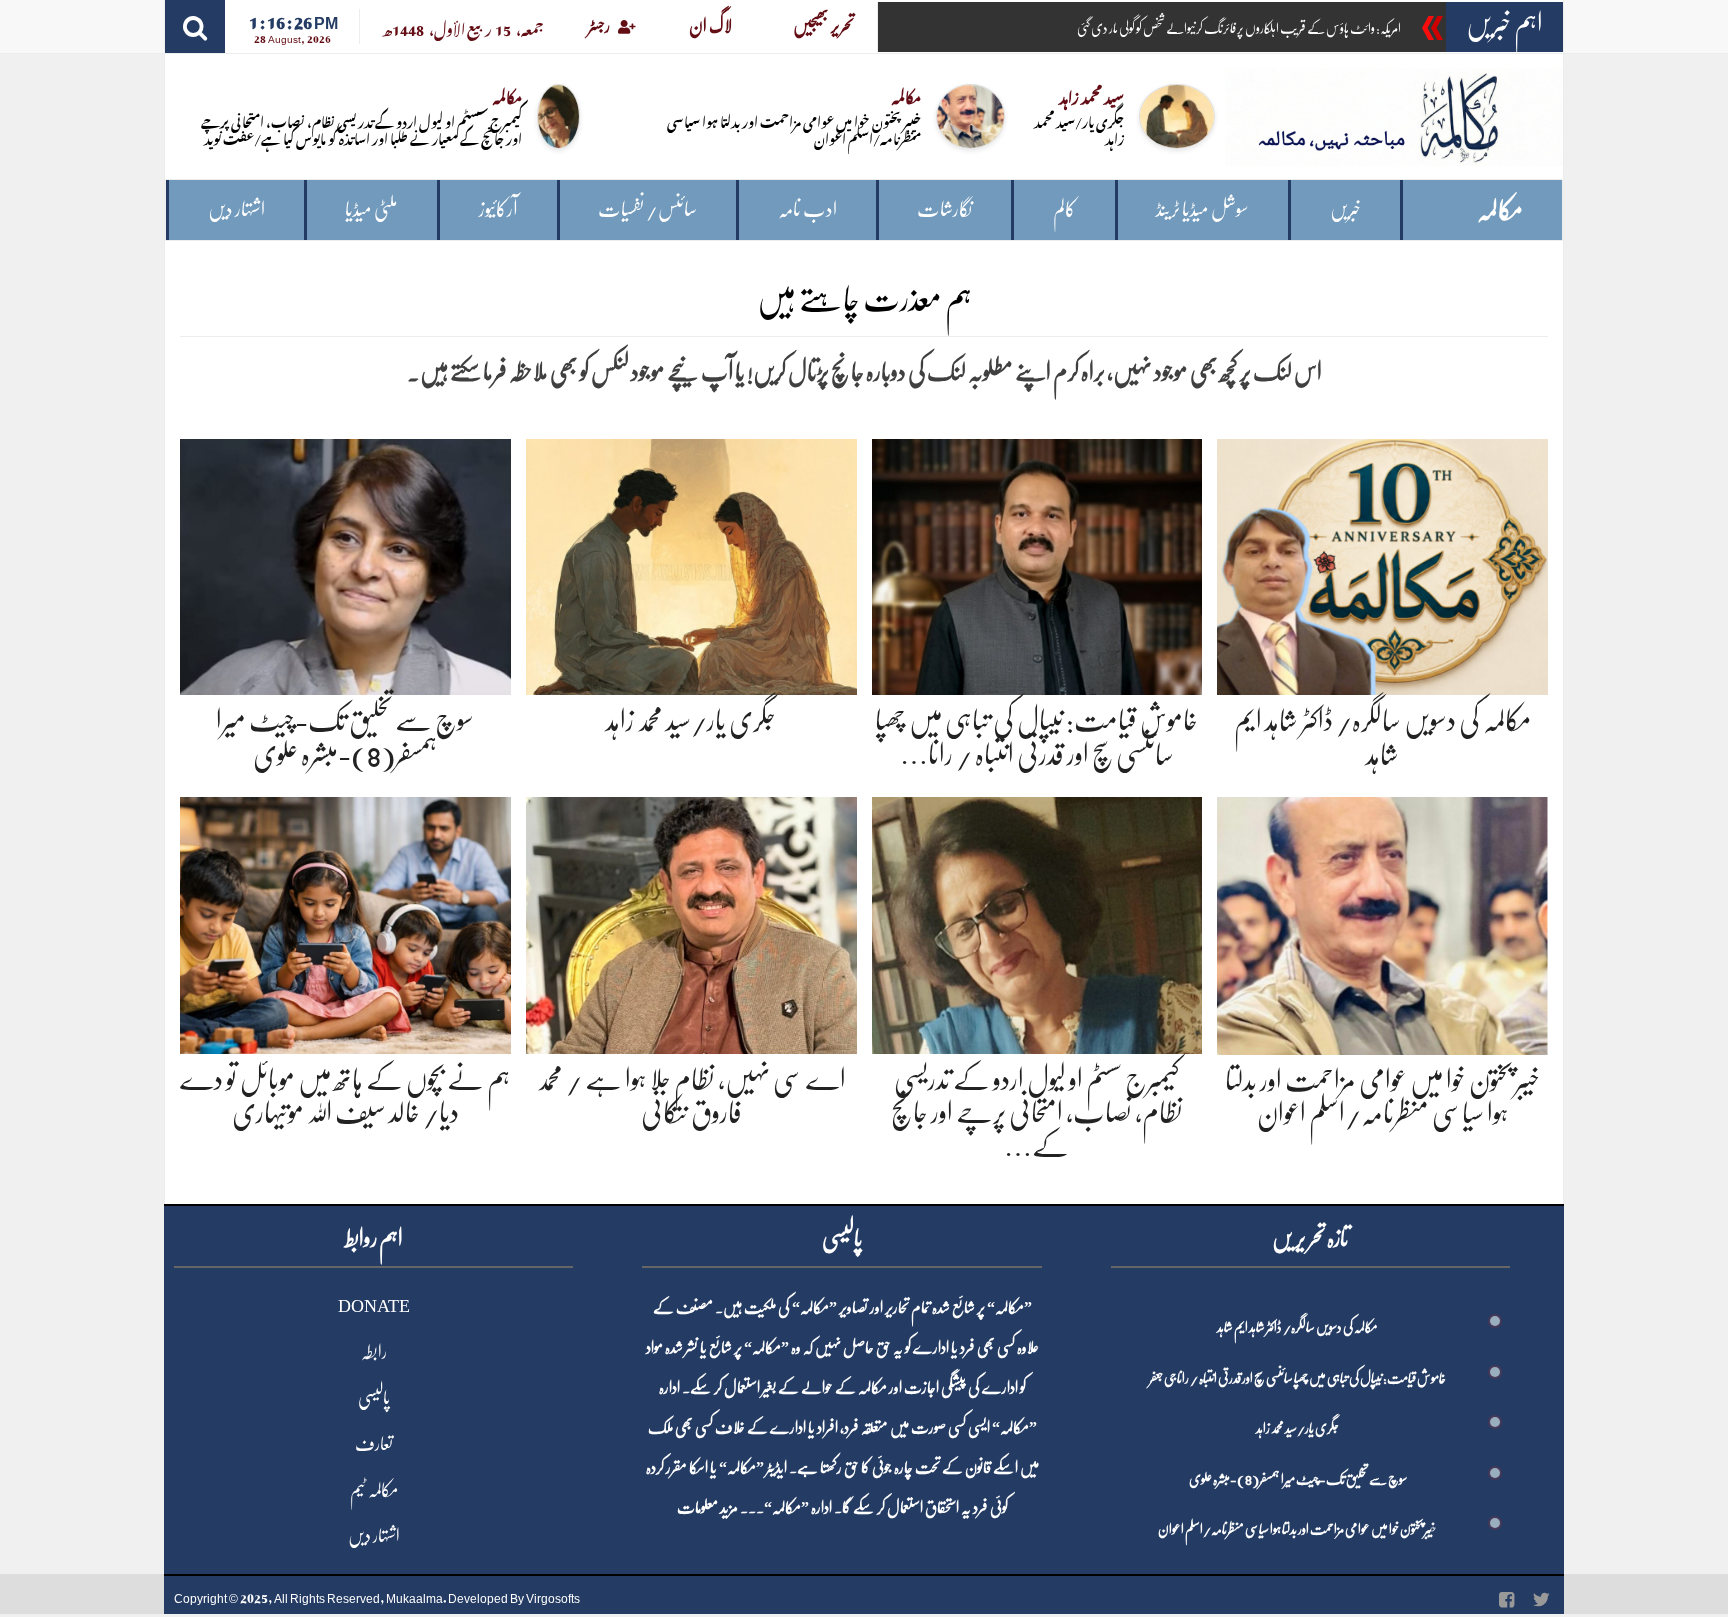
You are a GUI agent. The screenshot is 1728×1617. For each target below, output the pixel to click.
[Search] (195, 26)
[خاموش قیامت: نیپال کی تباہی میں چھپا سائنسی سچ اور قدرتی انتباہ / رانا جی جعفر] (1037, 563)
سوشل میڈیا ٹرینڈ (1202, 209)
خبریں (1345, 209)
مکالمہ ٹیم (374, 1490)
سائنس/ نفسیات (647, 209)
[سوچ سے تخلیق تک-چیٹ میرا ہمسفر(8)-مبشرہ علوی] (345, 563)
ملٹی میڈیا (371, 209)
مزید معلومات (707, 1508)
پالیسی (374, 1398)
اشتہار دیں (236, 209)
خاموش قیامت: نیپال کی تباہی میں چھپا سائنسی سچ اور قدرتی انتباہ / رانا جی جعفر (1297, 1378)
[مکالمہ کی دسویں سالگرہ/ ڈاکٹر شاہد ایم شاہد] (1382, 563)
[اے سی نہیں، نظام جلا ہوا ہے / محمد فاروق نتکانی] (691, 921)
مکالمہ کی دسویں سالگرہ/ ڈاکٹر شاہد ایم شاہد (1297, 1327)
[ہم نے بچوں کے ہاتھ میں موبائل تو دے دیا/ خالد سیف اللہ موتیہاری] (345, 921)
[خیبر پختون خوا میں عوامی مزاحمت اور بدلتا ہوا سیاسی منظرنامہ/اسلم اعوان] (1382, 922)
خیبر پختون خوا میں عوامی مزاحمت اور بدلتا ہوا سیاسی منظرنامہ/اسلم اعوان (794, 129)
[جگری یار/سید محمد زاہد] (691, 563)
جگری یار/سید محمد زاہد (1079, 129)
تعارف (374, 1444)
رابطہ (374, 1352)
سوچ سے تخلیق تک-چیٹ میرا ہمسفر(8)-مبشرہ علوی (1298, 1479)
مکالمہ (1500, 210)
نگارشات (944, 209)
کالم (1064, 209)
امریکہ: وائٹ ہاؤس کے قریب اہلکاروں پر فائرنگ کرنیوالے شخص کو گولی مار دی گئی (1239, 28)
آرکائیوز (498, 209)
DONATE (374, 1306)
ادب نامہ (807, 209)
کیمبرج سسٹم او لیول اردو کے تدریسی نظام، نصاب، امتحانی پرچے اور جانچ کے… (1037, 1113)
